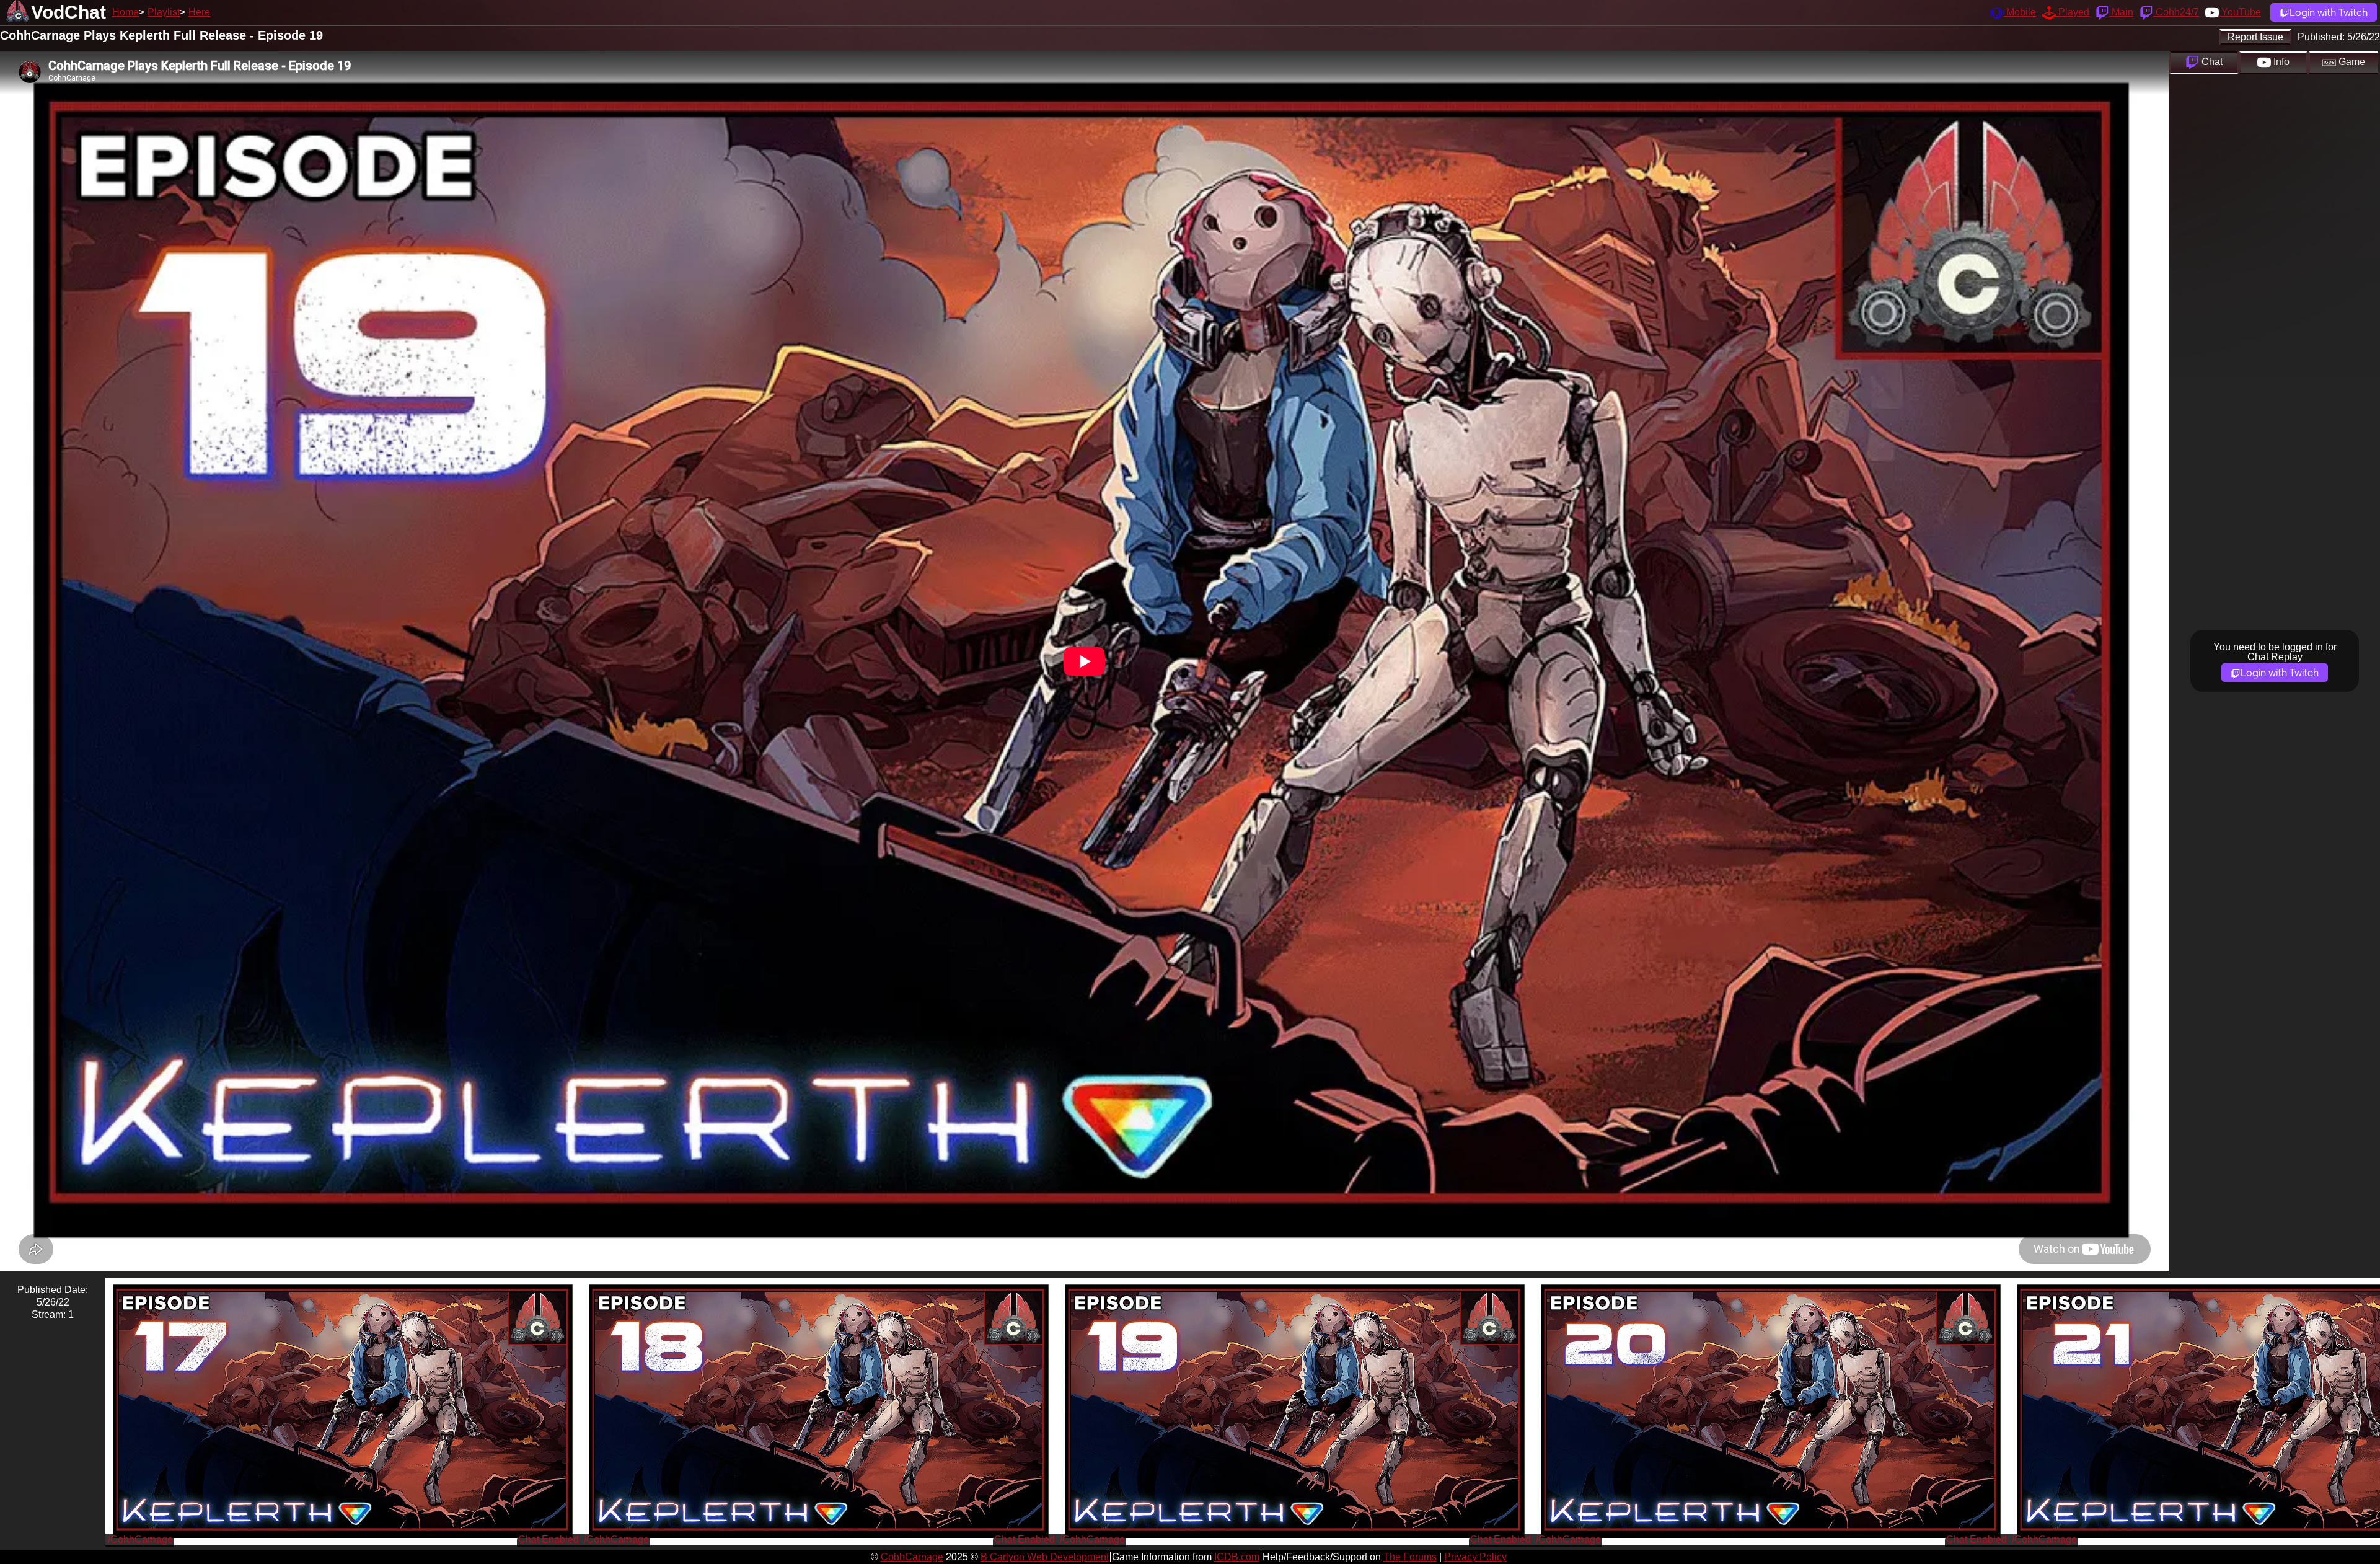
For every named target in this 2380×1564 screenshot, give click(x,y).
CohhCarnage (912, 1557)
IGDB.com (1237, 1557)
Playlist (164, 12)
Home (126, 12)
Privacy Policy (1475, 1557)
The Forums (1410, 1557)
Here (199, 12)
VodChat (68, 12)
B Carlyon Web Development (1045, 1557)
